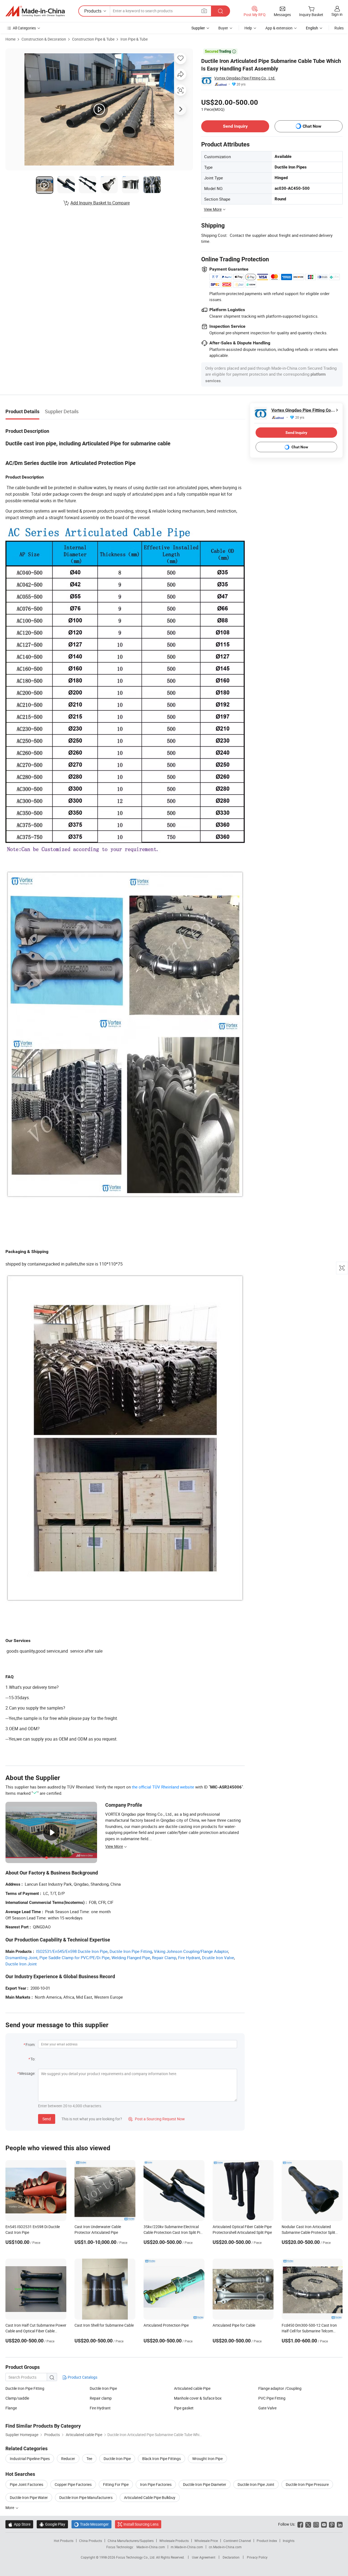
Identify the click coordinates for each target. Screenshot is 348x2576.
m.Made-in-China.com (187, 2547)
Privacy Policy (257, 2557)
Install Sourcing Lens (141, 2524)
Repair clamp (101, 2398)
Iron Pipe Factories (156, 2484)
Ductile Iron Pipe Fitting (131, 1951)
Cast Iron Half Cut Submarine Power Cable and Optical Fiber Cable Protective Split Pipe (36, 2331)
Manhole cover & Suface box (198, 2398)
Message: (27, 2073)
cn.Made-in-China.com (225, 2547)
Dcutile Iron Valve (218, 1958)
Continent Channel (237, 2541)
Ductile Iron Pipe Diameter (205, 2484)
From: (30, 2044)
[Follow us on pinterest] (332, 2524)
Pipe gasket (184, 2408)
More (10, 2508)
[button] (204, 11)
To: (33, 2059)
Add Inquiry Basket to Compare (100, 203)
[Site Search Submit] (220, 11)
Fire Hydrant (189, 1958)
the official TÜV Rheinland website (163, 1787)
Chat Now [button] (312, 126)
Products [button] (93, 11)
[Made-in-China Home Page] (35, 11)
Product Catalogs (82, 2377)
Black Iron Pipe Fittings (161, 2459)
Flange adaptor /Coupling (280, 2388)
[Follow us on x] (308, 2524)
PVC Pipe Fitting (272, 2398)
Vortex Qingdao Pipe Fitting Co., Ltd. (245, 78)
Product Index (267, 2541)
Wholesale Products (174, 2541)
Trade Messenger (91, 2524)
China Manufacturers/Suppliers (131, 2541)
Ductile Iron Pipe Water (29, 2497)
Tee (89, 2459)
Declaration (231, 2557)
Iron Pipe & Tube (134, 39)
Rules (339, 28)
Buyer (223, 28)
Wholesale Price (206, 2541)
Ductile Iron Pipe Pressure (307, 2484)
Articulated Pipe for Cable (234, 2325)
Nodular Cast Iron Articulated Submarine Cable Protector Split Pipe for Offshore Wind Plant (308, 2232)
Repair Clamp (164, 1958)
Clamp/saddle (17, 2398)
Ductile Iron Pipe (103, 2388)
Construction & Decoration (44, 39)
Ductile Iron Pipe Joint (256, 2484)
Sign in (337, 14)
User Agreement (204, 2557)
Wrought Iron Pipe (207, 2459)
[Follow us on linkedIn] (340, 2524)
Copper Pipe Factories (73, 2484)
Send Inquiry (235, 126)
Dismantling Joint (21, 1958)
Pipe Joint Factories (27, 2484)
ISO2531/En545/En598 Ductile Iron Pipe (72, 1951)
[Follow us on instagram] (316, 2524)
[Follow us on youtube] (324, 2524)
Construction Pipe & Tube (93, 39)
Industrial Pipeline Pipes (30, 2459)
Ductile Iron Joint (21, 1964)
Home (10, 39)
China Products (91, 2541)
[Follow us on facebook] (300, 2524)
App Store (19, 2524)
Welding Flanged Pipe (131, 1958)
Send (47, 2119)
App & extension (279, 28)
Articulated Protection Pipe (166, 2325)
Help (248, 28)
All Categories (24, 28)
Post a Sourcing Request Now (157, 2119)
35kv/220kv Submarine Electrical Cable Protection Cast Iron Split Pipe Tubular (174, 2232)
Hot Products (64, 2541)
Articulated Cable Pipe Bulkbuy (150, 2497)
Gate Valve (267, 2408)
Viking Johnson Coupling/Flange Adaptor (191, 1951)
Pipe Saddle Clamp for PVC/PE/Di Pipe (74, 1958)
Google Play (52, 2524)
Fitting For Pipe (116, 2484)
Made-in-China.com (151, 2547)
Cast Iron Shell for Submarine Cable (104, 2325)
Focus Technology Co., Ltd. (136, 2557)
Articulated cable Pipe (192, 2388)
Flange (11, 2408)
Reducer (68, 2459)
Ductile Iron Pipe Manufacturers (86, 2497)
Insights (289, 2541)
